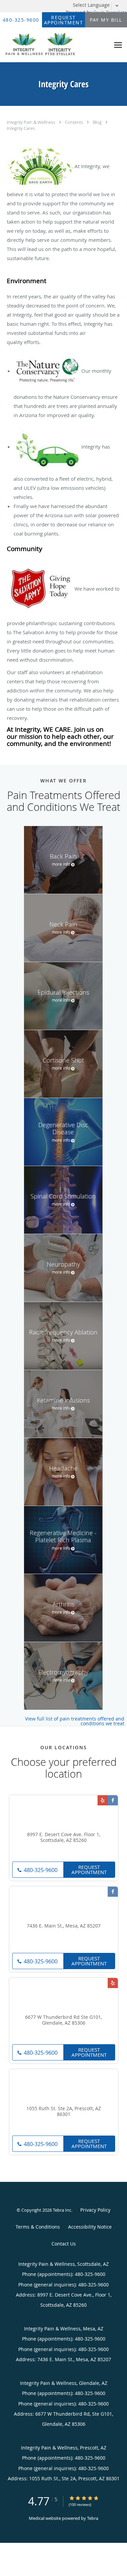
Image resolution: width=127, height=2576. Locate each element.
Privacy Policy (95, 2210)
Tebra (93, 2518)
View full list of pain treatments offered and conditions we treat (75, 1721)
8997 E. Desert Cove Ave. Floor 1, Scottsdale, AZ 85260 (64, 1838)
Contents (75, 122)
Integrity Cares (21, 128)
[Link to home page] (55, 45)
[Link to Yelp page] (103, 1800)
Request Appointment (89, 1870)
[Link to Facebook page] (113, 1800)
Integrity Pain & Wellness (31, 122)
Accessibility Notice (90, 2227)
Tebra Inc (62, 2210)
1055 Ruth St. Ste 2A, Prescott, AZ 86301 (64, 2112)
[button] (64, 20)
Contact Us (64, 2244)
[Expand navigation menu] (118, 45)
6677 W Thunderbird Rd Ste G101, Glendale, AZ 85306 (63, 2020)
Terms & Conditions (38, 2227)
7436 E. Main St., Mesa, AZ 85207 (64, 1926)
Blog (98, 122)
